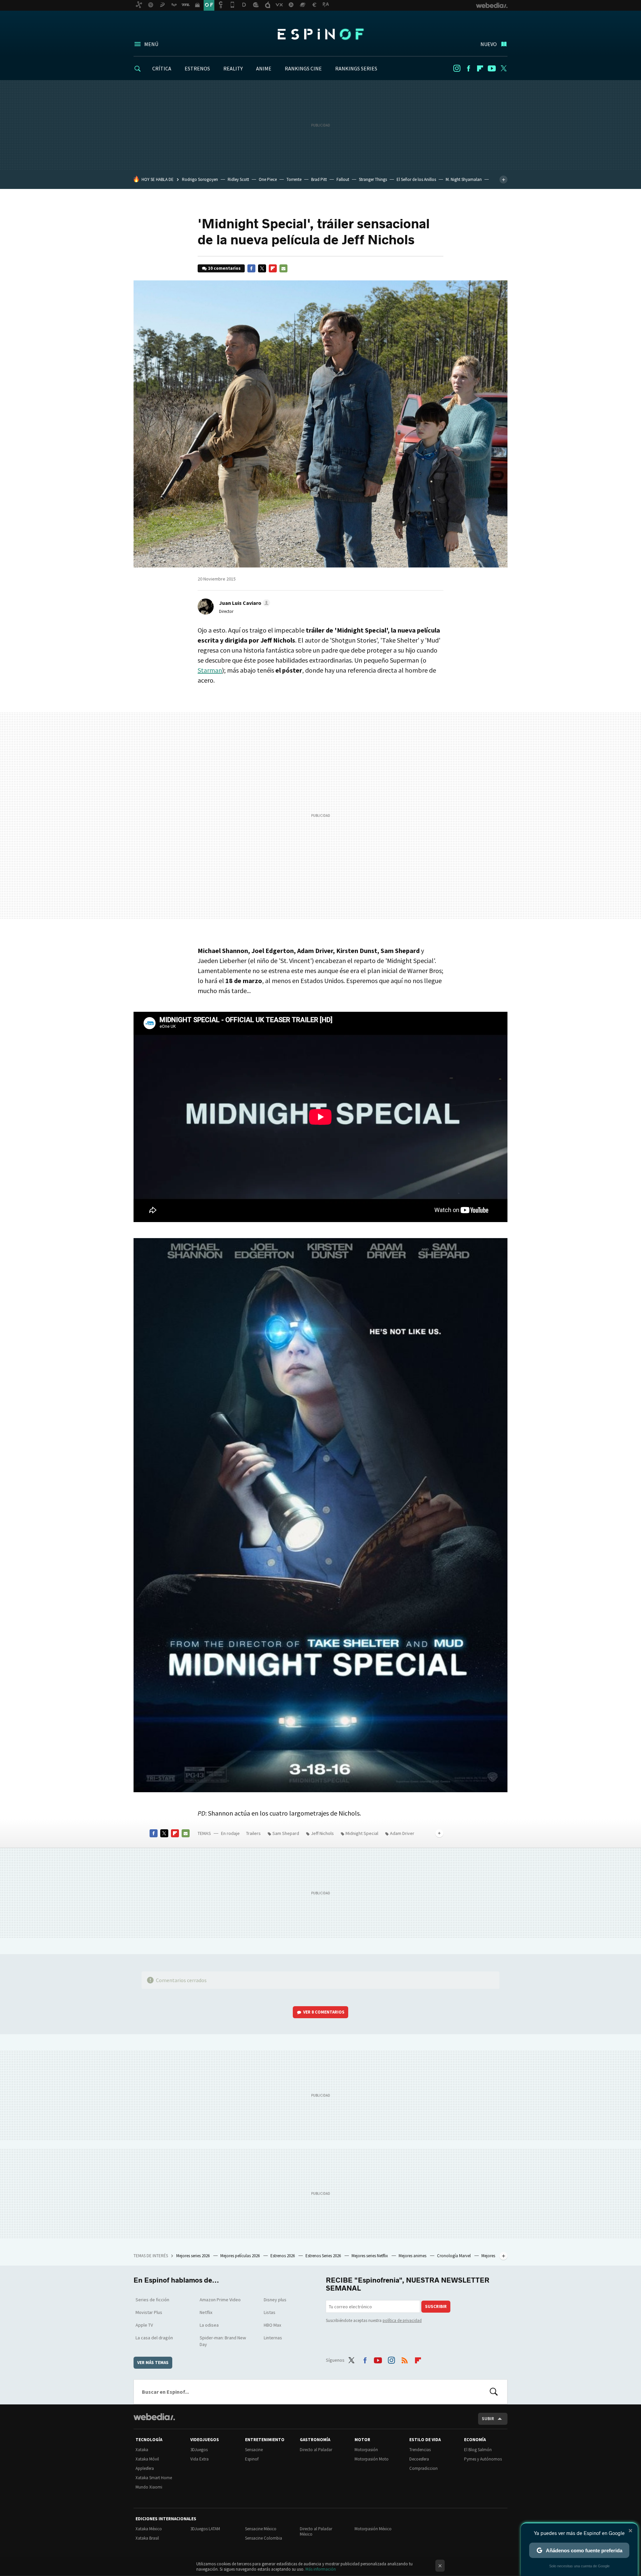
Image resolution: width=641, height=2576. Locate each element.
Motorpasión (366, 2450)
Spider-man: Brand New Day (223, 2341)
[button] (244, 603)
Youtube (492, 68)
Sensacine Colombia (264, 2538)
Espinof (320, 34)
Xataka (142, 2450)
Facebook (468, 68)
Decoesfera (419, 2459)
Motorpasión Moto (372, 2459)
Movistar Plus (149, 2312)
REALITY (233, 68)
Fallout (343, 179)
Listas (270, 2312)
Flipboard (480, 68)
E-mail (283, 268)
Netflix (206, 2312)
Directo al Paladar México (316, 2531)
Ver (324, 2012)
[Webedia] (154, 2417)
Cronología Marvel (454, 2256)
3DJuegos (199, 2450)
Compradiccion (423, 2468)
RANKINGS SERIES (356, 68)
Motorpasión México (373, 2529)
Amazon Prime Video (220, 2300)
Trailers (253, 1833)
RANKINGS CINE (303, 68)
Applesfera (145, 2468)
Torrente (294, 179)
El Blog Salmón (478, 2450)
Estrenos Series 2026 (324, 2256)
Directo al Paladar (316, 2450)
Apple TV (144, 2325)
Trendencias (420, 2450)
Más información (321, 2569)
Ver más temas (153, 2363)
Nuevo (489, 44)
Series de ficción (152, 2300)
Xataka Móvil (147, 2459)
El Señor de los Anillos (416, 179)
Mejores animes (413, 2256)
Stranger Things (373, 179)
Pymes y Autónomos (483, 2459)
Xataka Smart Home (154, 2478)
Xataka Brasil (147, 2538)
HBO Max (272, 2325)
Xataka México (149, 2529)
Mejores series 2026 (193, 2256)
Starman (210, 670)
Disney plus (275, 2300)
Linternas (273, 2338)
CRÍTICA (162, 68)
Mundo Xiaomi (149, 2487)
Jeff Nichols (322, 1833)
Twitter (503, 68)
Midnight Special (362, 1833)
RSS (405, 2359)
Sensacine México (261, 2529)
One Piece (268, 179)
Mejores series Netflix (370, 2256)
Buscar (494, 2392)
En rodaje (230, 1833)
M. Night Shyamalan (464, 179)
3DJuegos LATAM (205, 2529)
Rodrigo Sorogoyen (200, 179)
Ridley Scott (238, 179)
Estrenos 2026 (283, 2256)
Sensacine (254, 2450)
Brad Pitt (319, 179)
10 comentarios (224, 268)
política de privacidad (402, 2320)
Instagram (457, 68)
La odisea (209, 2325)
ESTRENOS (197, 68)
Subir (488, 2419)
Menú (151, 44)
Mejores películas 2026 (241, 2256)
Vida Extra (199, 2459)
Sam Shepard (286, 1833)
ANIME (264, 68)
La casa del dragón (154, 2338)
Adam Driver (402, 1833)
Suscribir (436, 2306)
